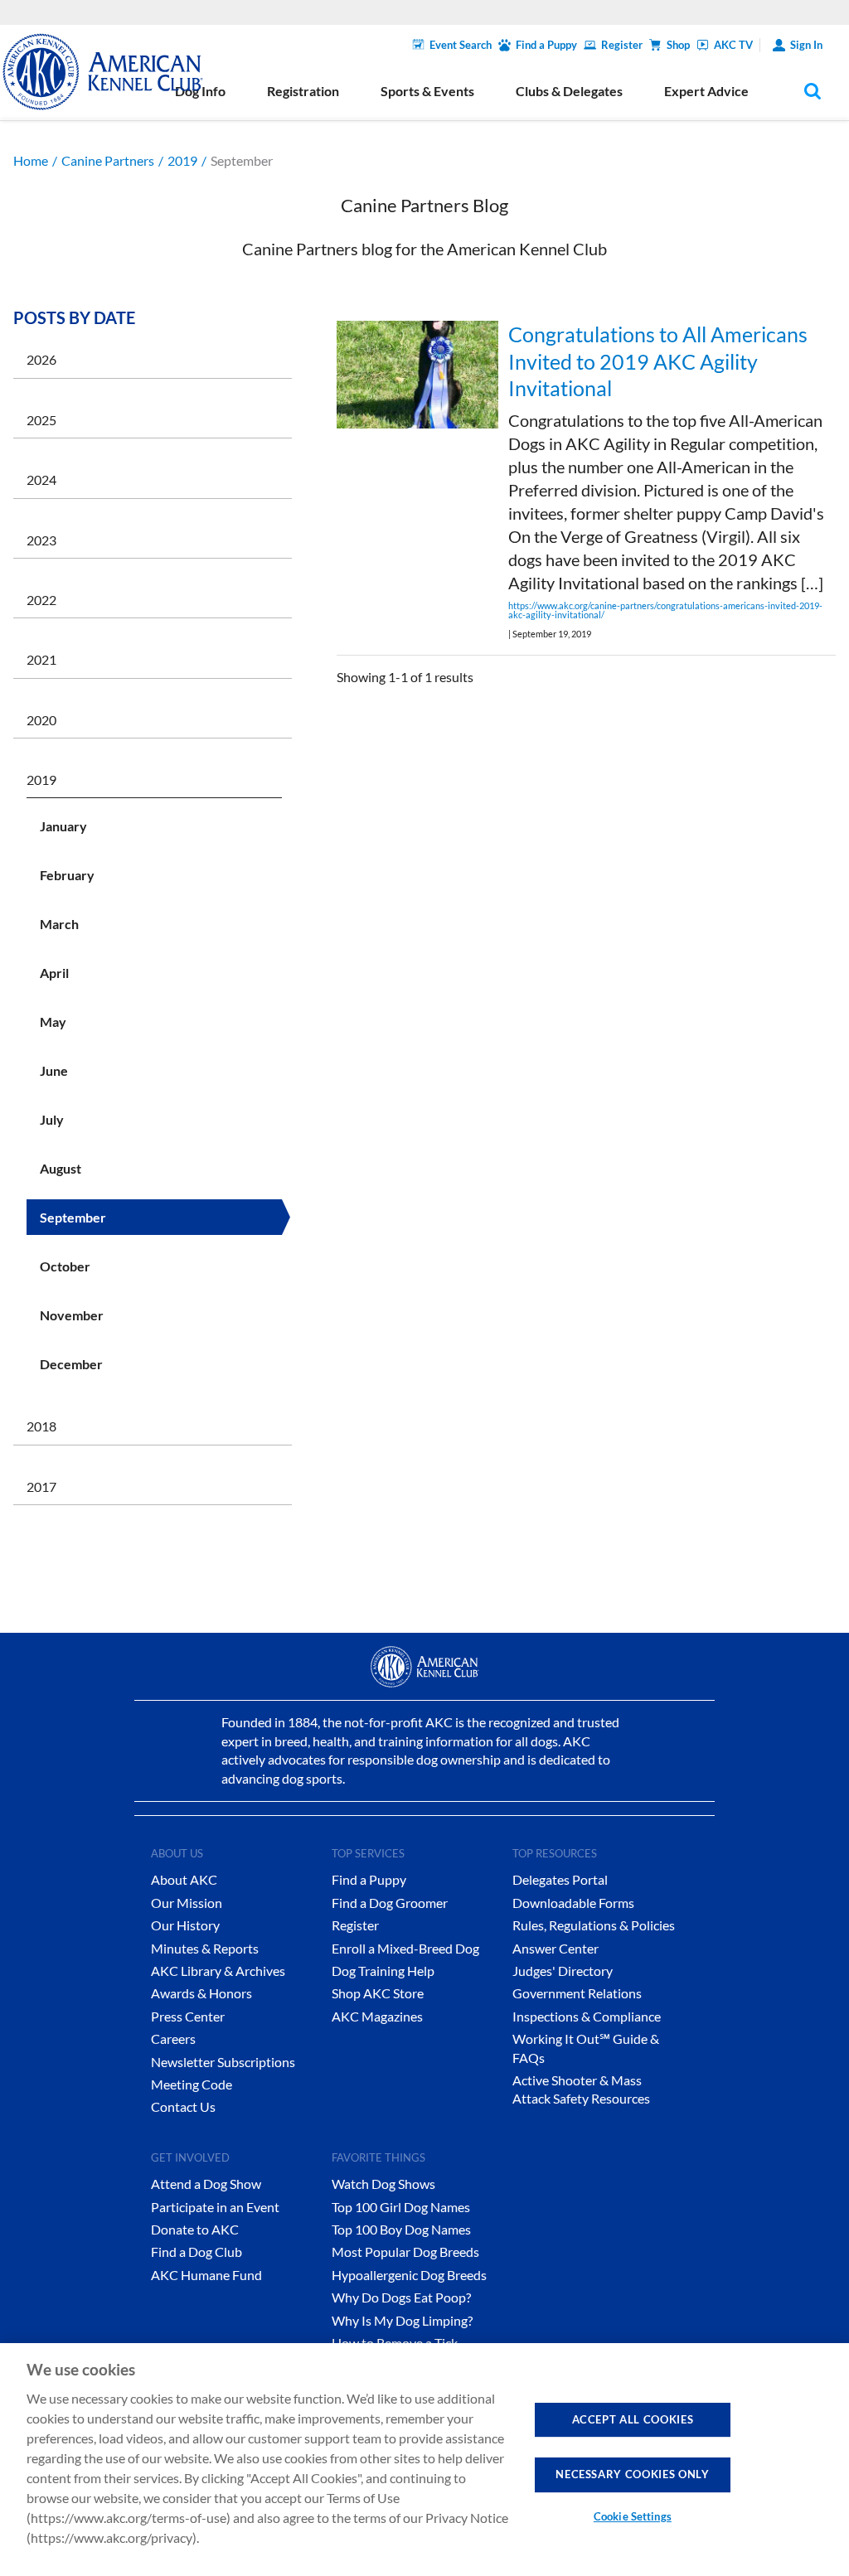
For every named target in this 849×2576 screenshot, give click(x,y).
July (52, 1119)
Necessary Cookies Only (632, 2474)
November (72, 1315)
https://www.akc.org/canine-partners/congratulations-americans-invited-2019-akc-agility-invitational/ (665, 610)
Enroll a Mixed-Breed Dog (405, 1948)
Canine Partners (108, 160)
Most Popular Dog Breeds (405, 2252)
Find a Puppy (546, 45)
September (73, 1217)
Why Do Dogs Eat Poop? (401, 2297)
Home (31, 160)
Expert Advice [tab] (706, 91)
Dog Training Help (383, 1971)
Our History (185, 1925)
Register (622, 45)
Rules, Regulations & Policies (594, 1925)
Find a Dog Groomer (390, 1903)
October (65, 1266)
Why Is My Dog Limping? (402, 2320)
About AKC (184, 1879)
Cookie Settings (633, 2516)
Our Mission (187, 1903)
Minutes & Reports (205, 1948)
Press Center (188, 2016)
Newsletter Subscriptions (223, 2062)
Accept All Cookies (633, 2419)
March (59, 924)
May (53, 1022)
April (54, 973)
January (63, 826)
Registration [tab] (303, 91)
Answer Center (555, 1948)
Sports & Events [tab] (427, 91)
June (54, 1070)
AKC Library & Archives (218, 1971)
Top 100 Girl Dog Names (401, 2207)
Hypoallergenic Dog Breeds (409, 2275)
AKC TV (733, 45)
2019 (182, 160)
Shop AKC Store (378, 1993)
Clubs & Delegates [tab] (569, 91)
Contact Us (183, 2106)
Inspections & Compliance (587, 2016)
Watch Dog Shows (383, 2184)
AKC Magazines (377, 2016)
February (67, 875)
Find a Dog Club (196, 2252)
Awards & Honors (201, 1993)
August (61, 1168)
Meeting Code (192, 2084)
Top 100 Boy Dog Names (401, 2229)
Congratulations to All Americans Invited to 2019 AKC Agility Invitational (658, 361)
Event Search (461, 45)
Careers (173, 2039)
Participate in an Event (215, 2207)
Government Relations (577, 1993)
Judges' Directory (563, 1971)
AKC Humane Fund (206, 2275)
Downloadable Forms (573, 1903)
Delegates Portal (560, 1879)
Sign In (806, 45)
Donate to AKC (195, 2229)
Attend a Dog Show (206, 2184)
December (71, 1364)
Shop (678, 45)
